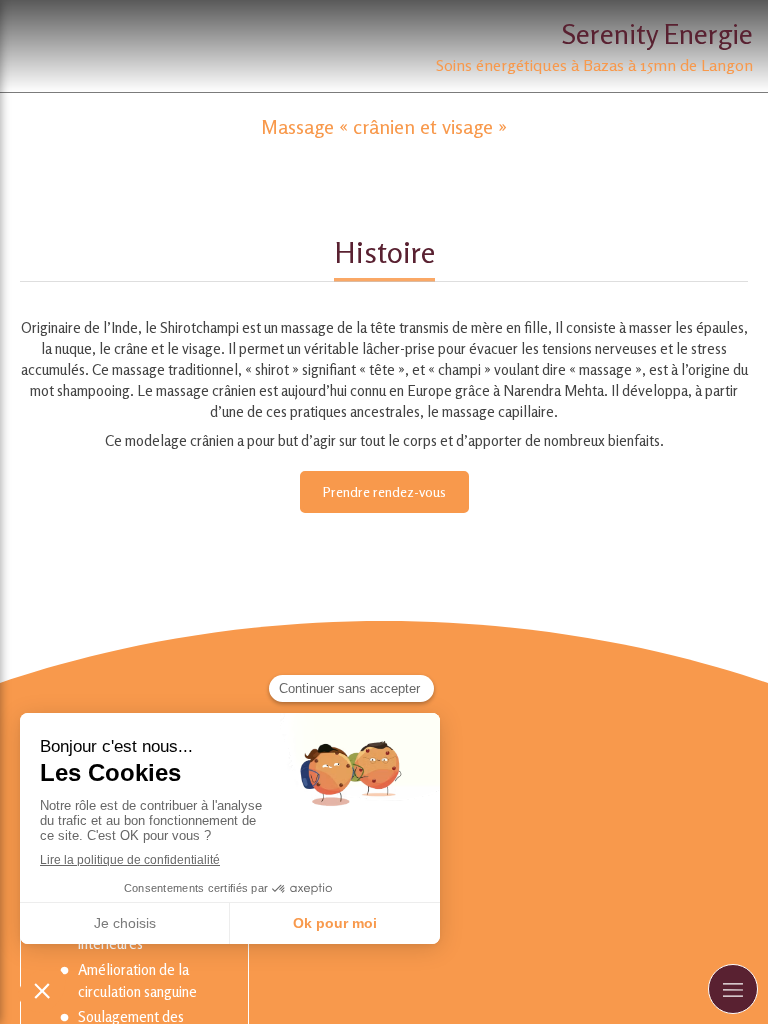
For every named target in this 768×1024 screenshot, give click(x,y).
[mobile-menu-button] (733, 989)
